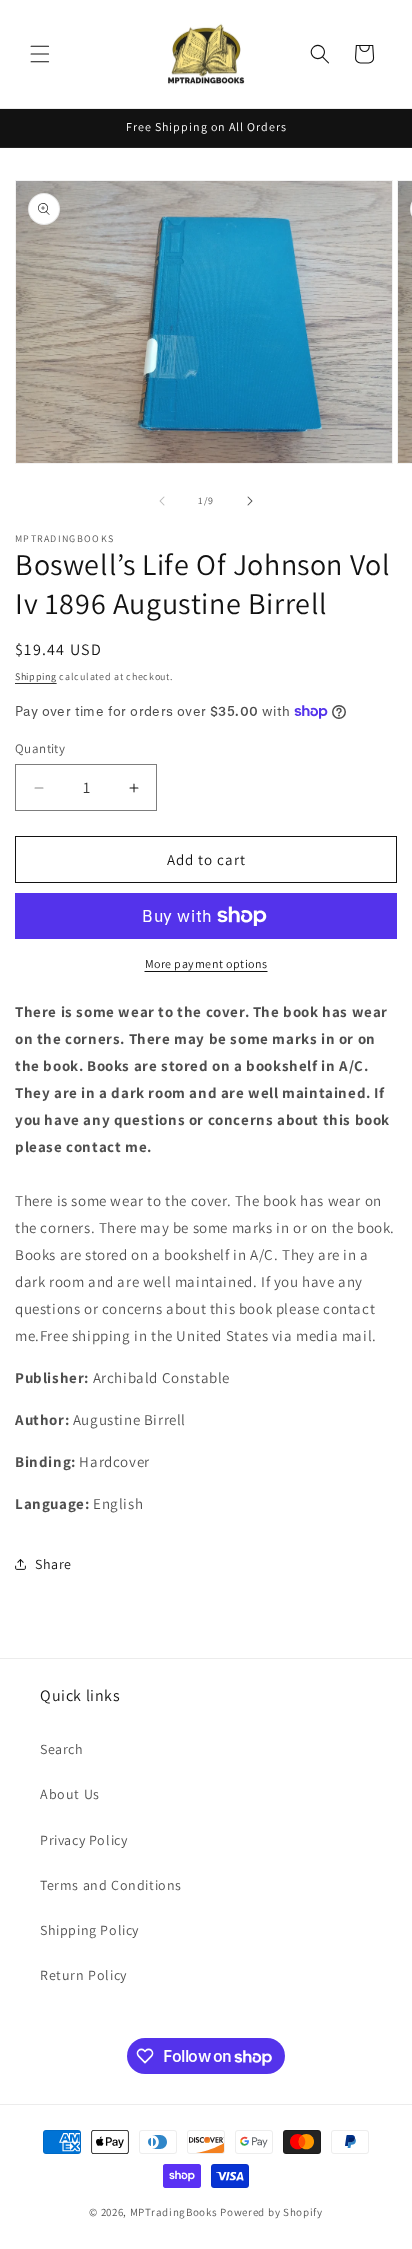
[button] (40, 54)
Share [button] (53, 1564)
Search (62, 1749)
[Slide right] (250, 501)
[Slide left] (162, 501)
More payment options (206, 963)
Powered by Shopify (271, 2212)
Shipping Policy (89, 1930)
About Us (70, 1794)
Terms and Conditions (111, 1885)
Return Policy (83, 1975)
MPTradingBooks (174, 2212)
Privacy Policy (83, 1840)
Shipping (36, 676)
